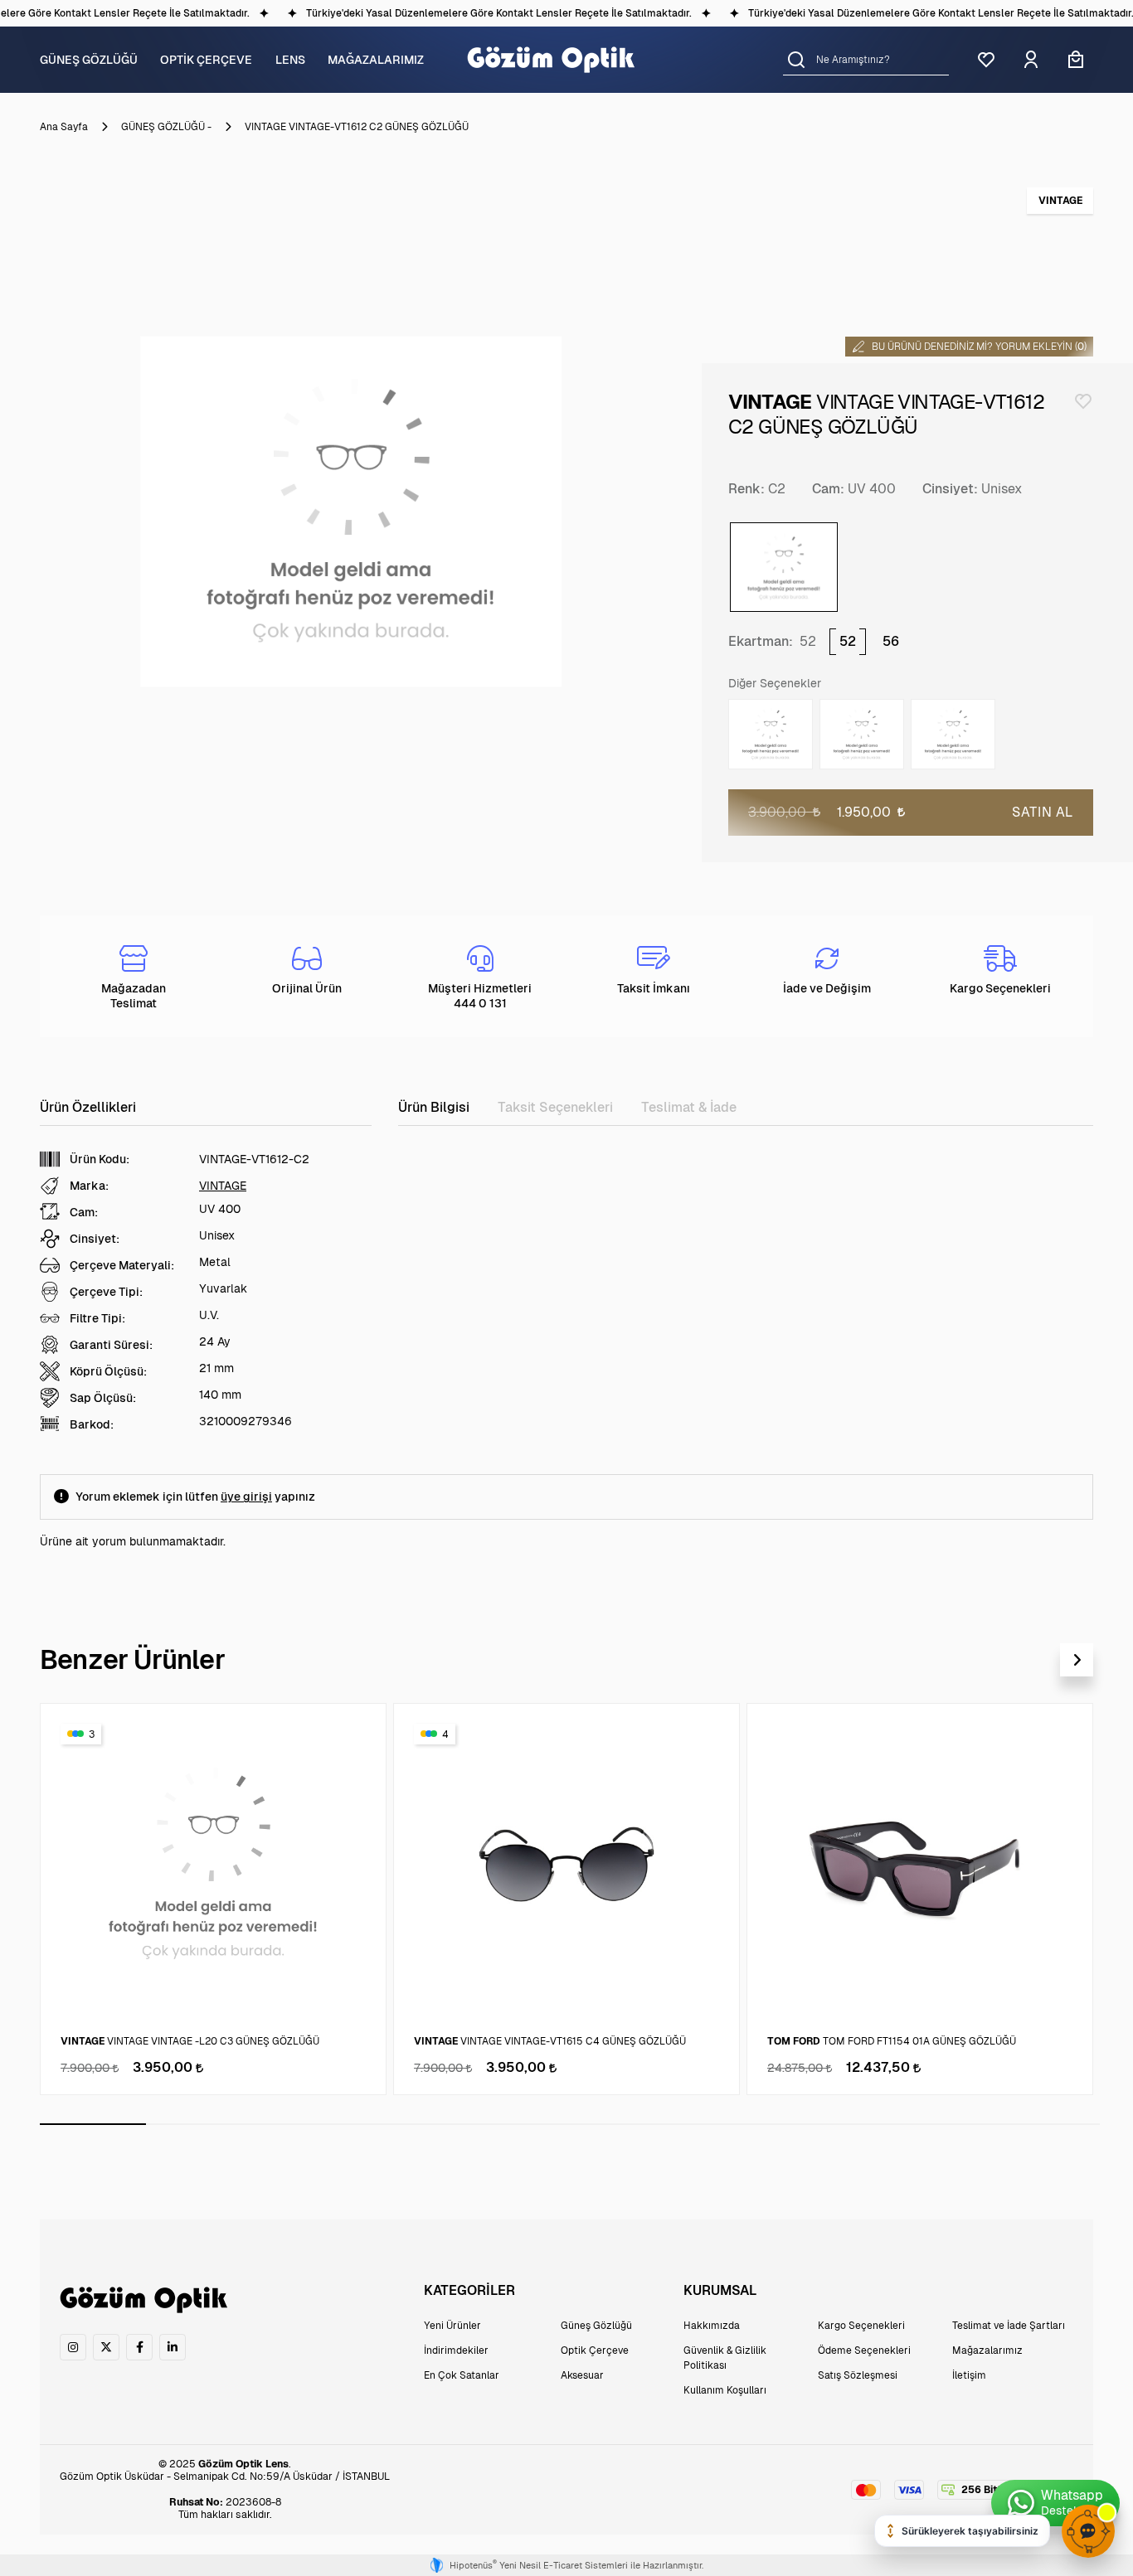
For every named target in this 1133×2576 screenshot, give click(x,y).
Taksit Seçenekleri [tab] (555, 1107)
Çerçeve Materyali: (122, 1265)
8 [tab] (835, 2124)
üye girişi (246, 1497)
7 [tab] (729, 2124)
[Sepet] (1076, 60)
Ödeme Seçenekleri (864, 2350)
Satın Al (1043, 812)
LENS (290, 60)
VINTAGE (223, 1186)
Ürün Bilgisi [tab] (434, 1107)
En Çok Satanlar (462, 2375)
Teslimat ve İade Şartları (1009, 2326)
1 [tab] (93, 2124)
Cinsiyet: (950, 489)
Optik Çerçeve (595, 2350)
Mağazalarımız (987, 2350)
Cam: (828, 489)
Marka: (89, 1186)
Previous (1037, 1660)
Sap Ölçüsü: (103, 1398)
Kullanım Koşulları (725, 2390)
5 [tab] (517, 2124)
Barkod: (92, 1424)
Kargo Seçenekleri (861, 2326)
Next (1077, 1660)
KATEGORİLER (469, 2290)
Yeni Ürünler (452, 2326)
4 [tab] (411, 2124)
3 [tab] (305, 2124)
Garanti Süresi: (111, 1345)
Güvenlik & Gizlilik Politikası (725, 2358)
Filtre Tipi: (97, 1318)
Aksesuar (582, 2375)
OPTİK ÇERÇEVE (206, 60)
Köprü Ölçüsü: (108, 1371)
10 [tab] (1047, 2124)
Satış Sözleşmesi (858, 2375)
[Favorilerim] (986, 60)
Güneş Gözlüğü (596, 2326)
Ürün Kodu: (100, 1159)
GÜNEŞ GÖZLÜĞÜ (89, 60)
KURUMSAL (720, 2290)
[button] (796, 59)
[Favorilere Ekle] (1083, 401)
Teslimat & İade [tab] (689, 1107)
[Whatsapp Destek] (1055, 2503)
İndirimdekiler (456, 2350)
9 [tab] (941, 2124)
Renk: (746, 489)
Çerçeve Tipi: (106, 1292)
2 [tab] (199, 2124)
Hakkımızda (712, 2326)
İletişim (969, 2375)
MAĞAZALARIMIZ (376, 60)
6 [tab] (623, 2124)
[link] (73, 2347)
